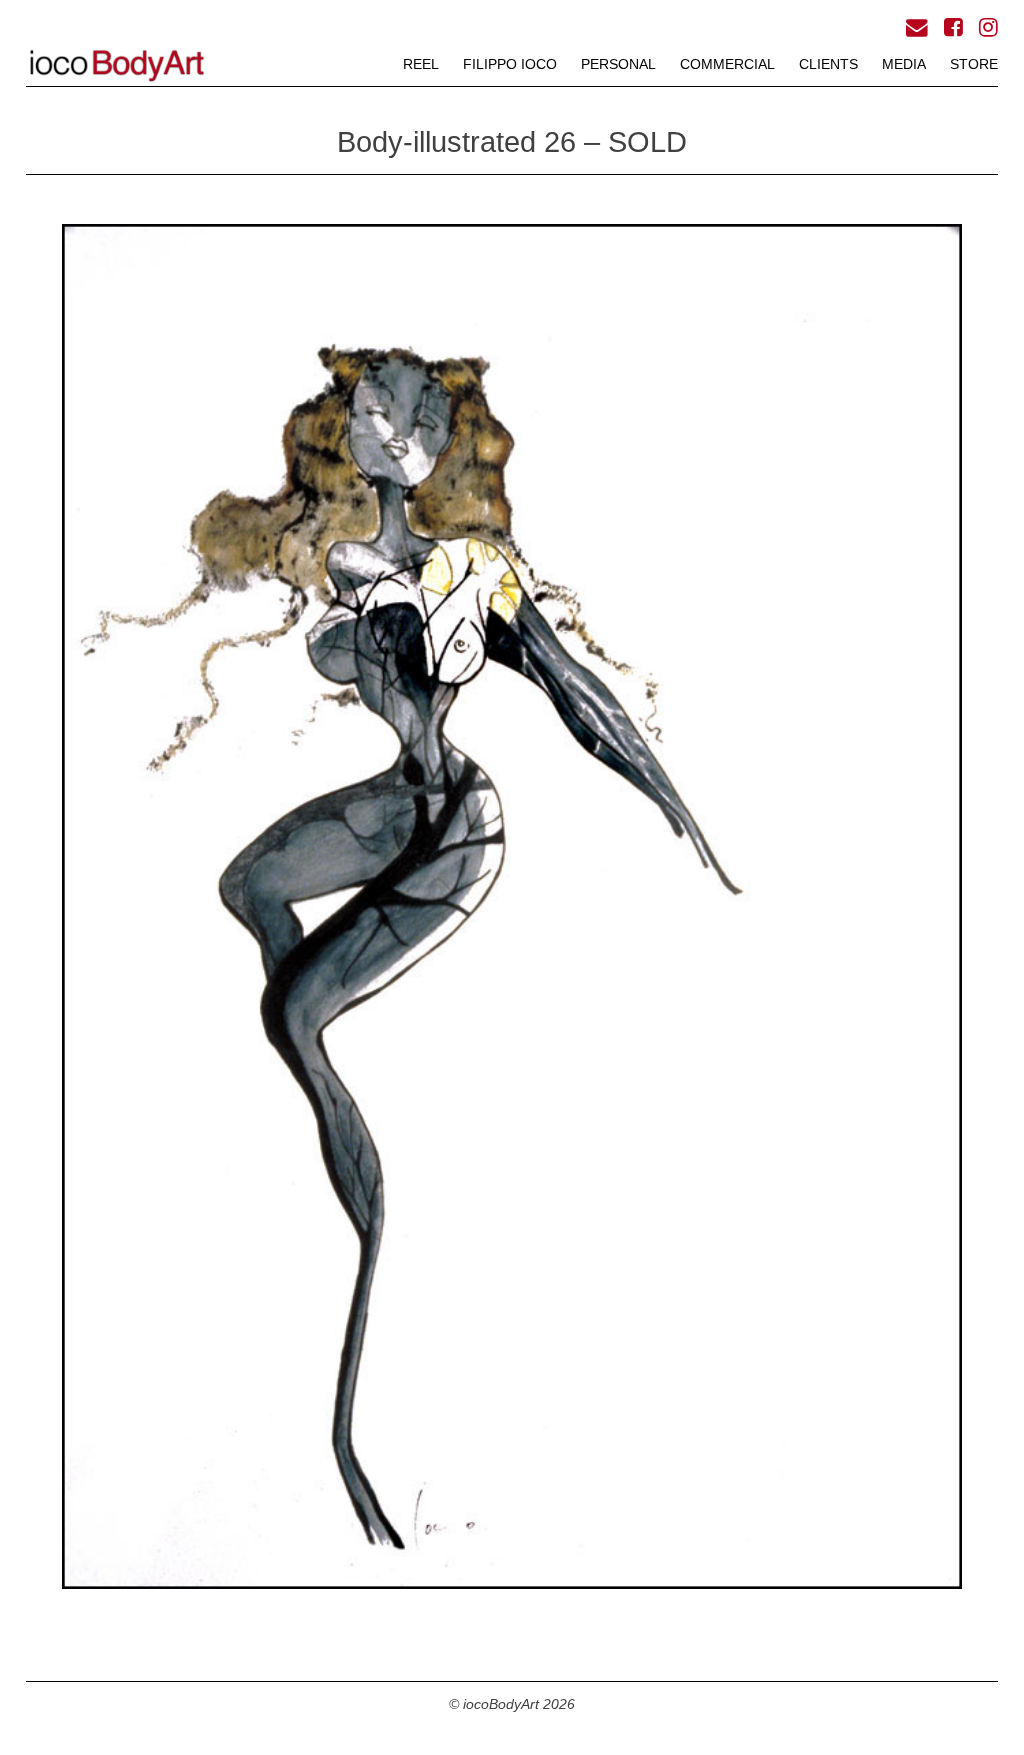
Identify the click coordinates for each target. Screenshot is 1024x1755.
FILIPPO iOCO (510, 64)
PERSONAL (618, 64)
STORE (974, 64)
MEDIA (904, 64)
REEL (421, 64)
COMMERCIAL (727, 64)
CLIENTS (828, 64)
